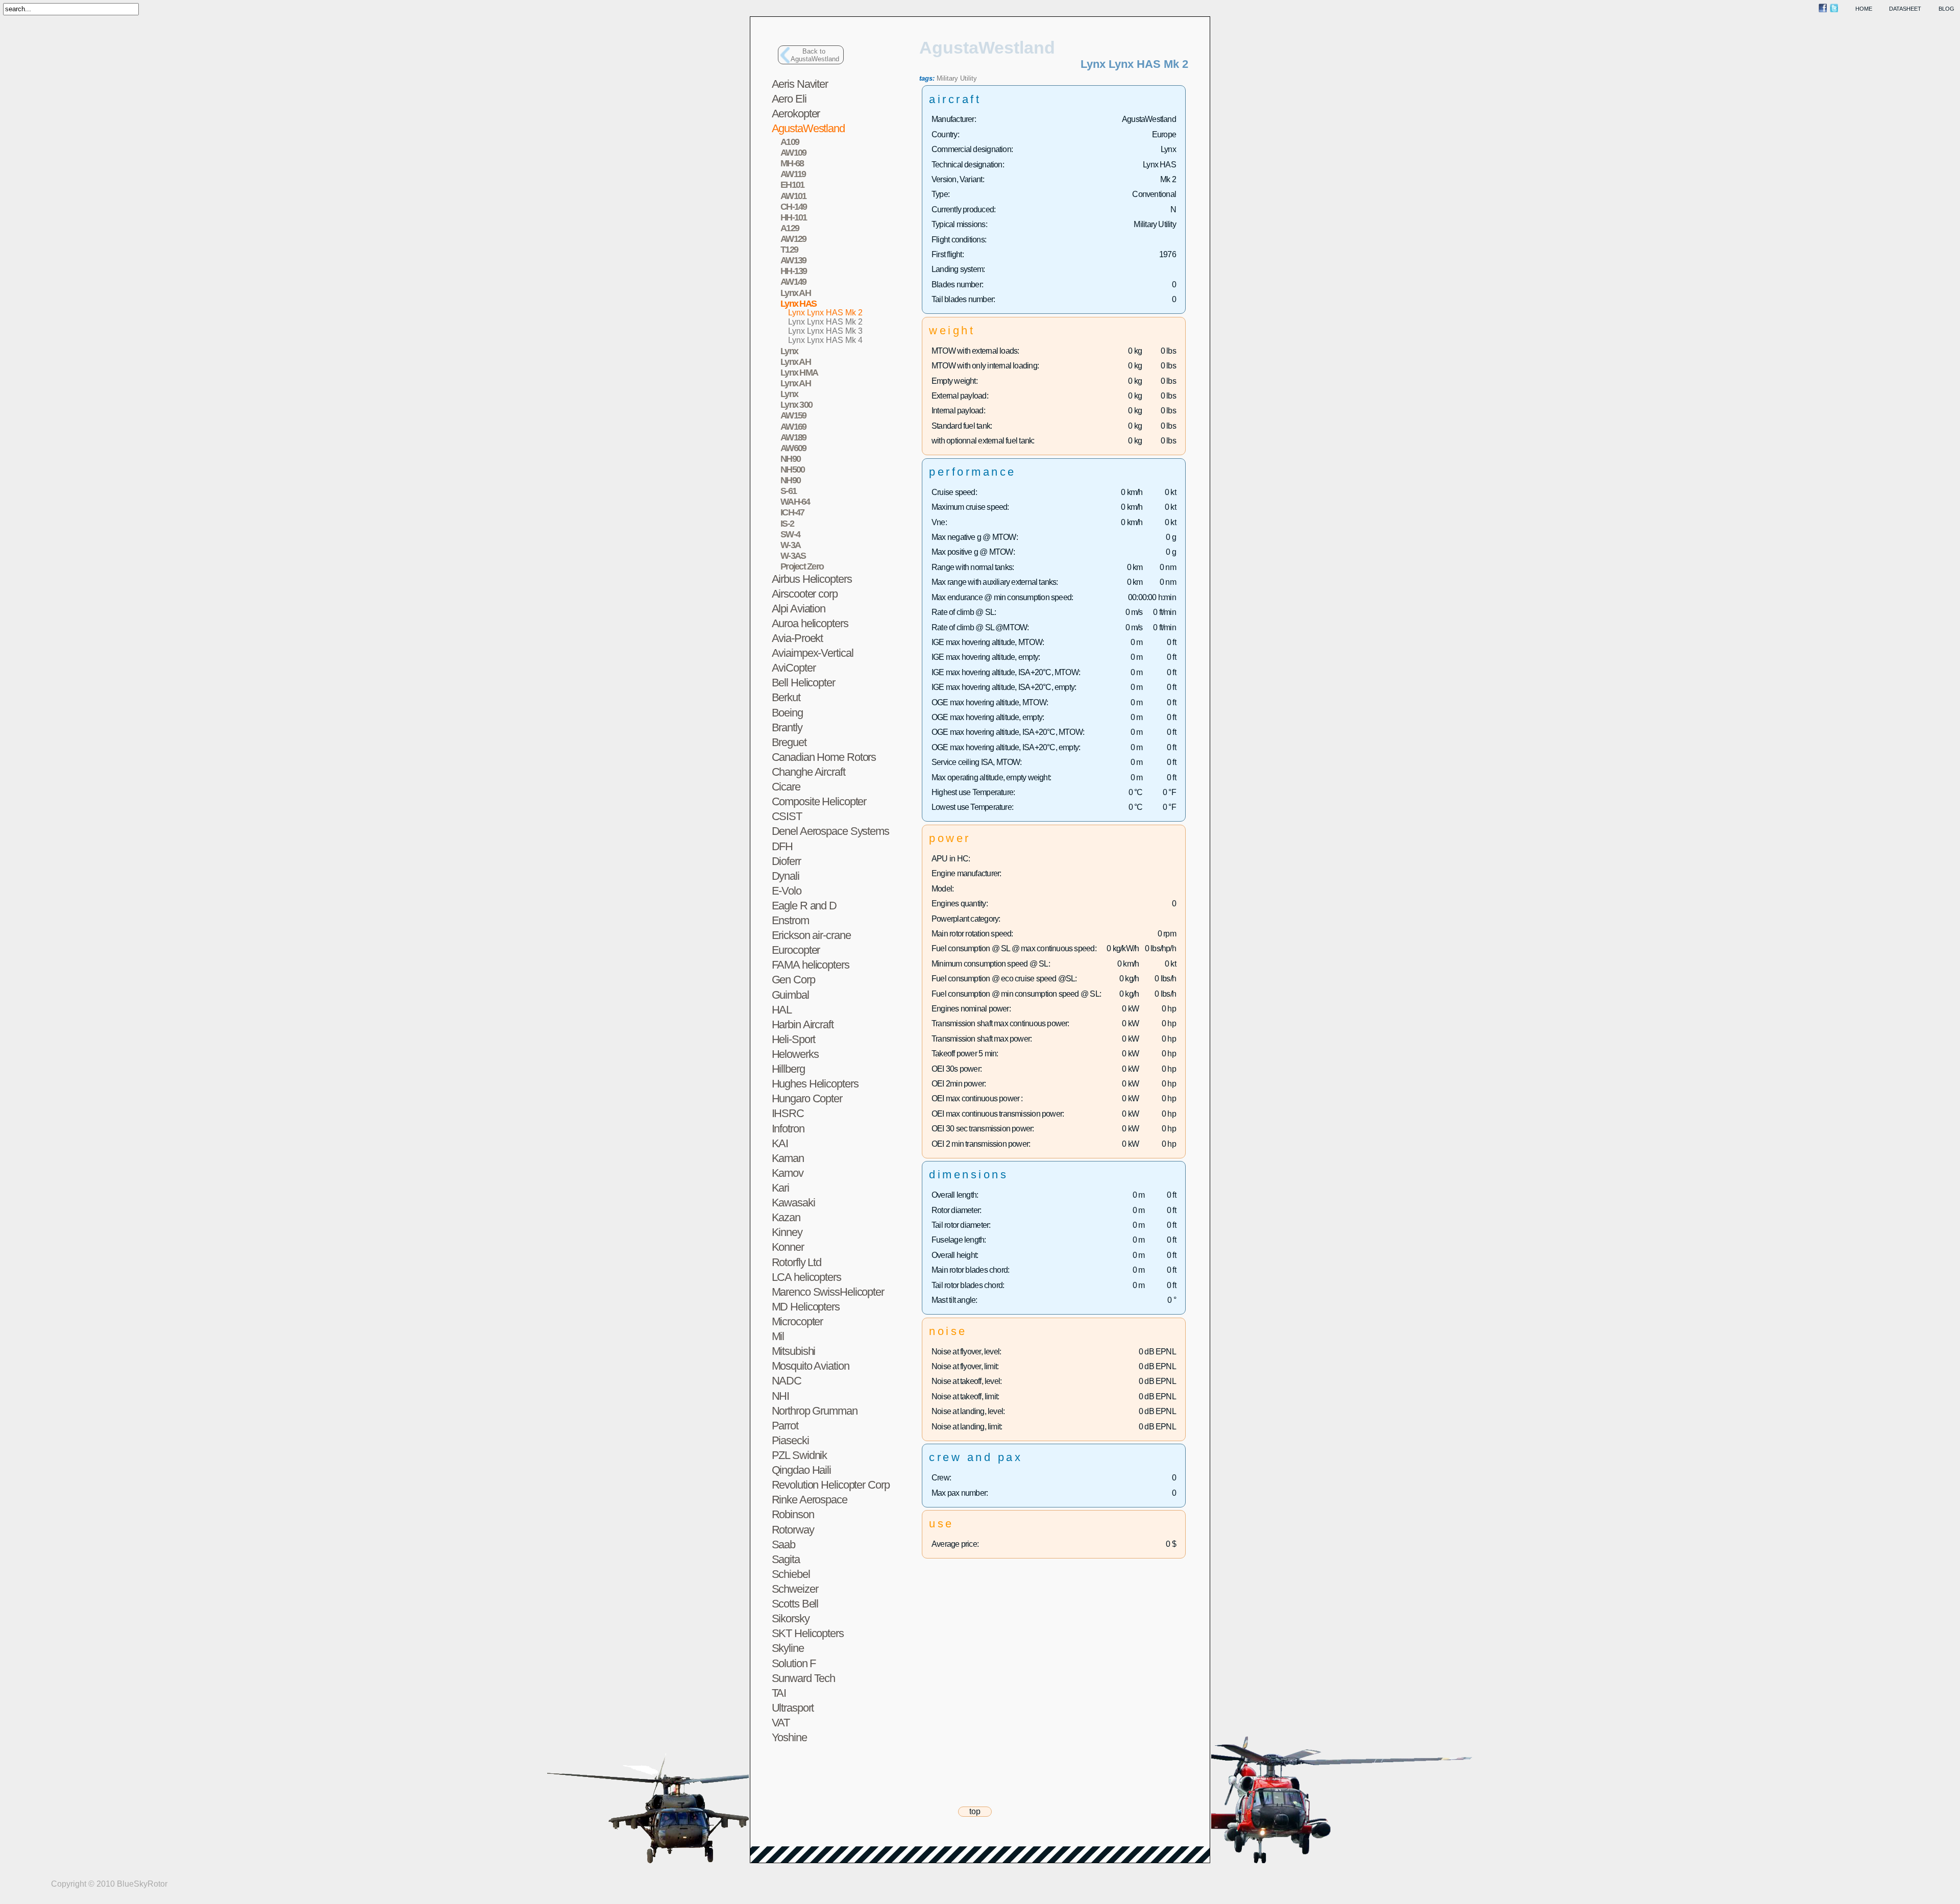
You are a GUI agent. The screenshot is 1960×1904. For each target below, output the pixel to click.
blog (1946, 9)
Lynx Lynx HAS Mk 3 (825, 331)
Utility (969, 78)
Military (947, 78)
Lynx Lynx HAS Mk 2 (825, 313)
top (975, 1811)
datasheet (1905, 9)
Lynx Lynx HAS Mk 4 (825, 340)
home (1864, 9)
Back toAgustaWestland (815, 55)
